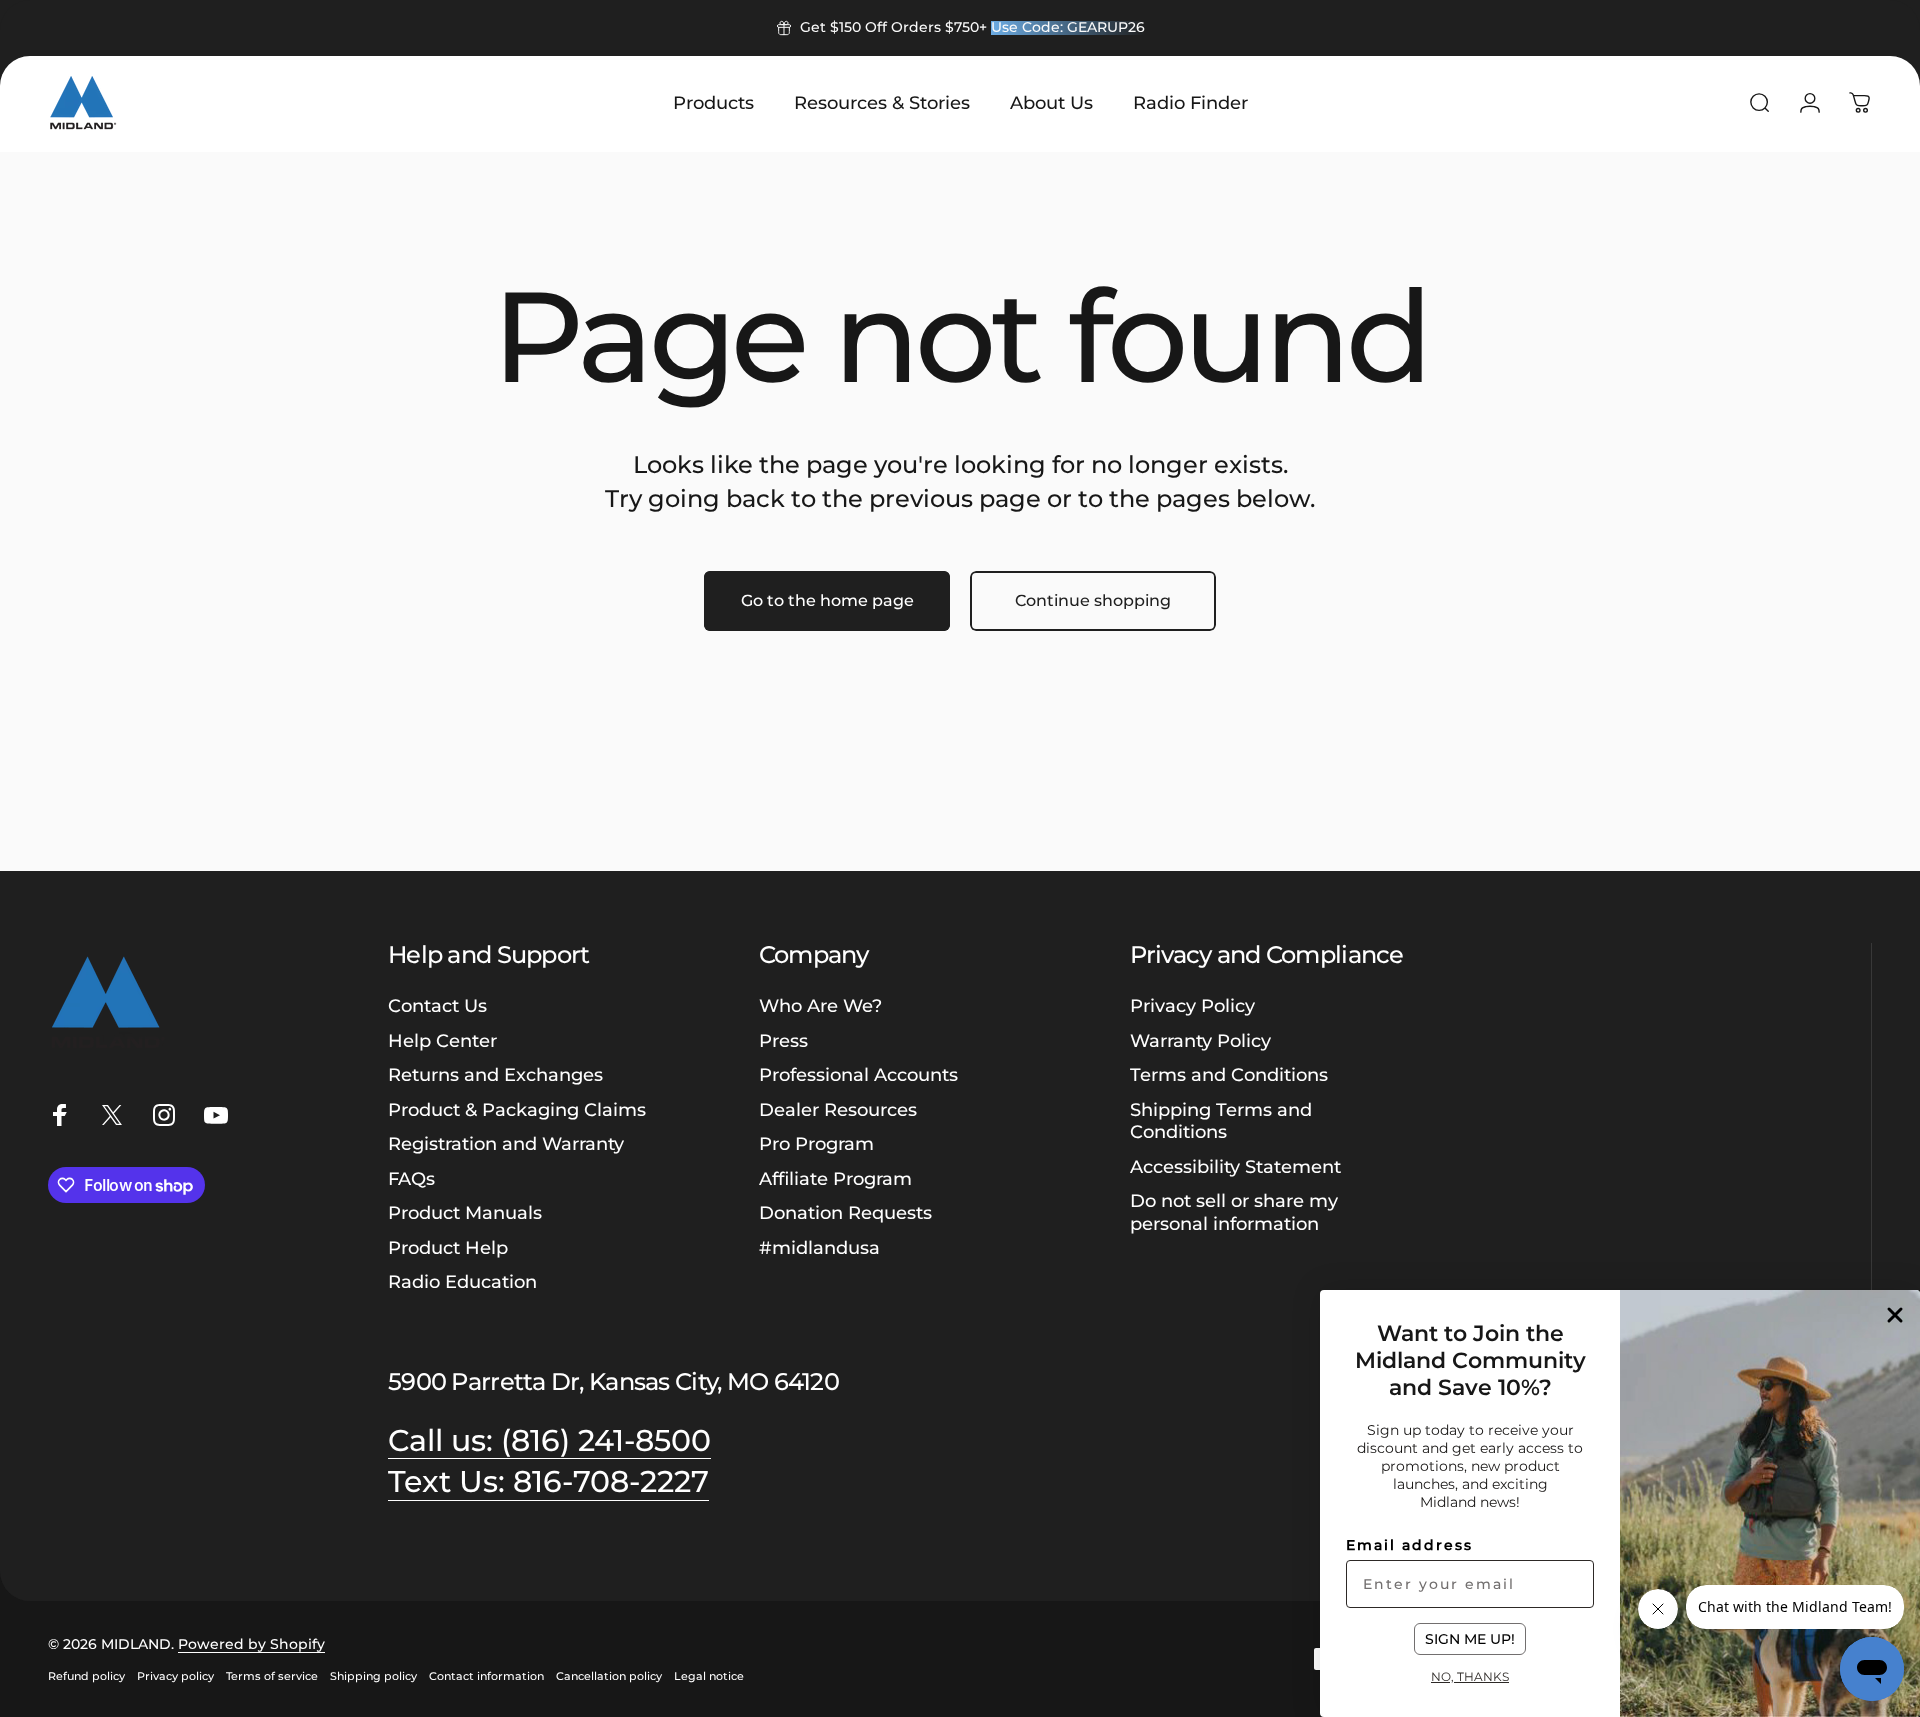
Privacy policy (175, 1676)
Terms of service (272, 1676)
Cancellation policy (609, 1676)
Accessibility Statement (1235, 1167)
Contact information (486, 1676)
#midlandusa (819, 1248)
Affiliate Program (835, 1179)
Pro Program (816, 1144)
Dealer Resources (838, 1110)
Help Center (442, 1041)
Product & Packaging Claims (517, 1110)
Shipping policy (373, 1676)
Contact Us (437, 1006)
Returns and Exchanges (495, 1075)
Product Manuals (465, 1213)
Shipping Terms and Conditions (1221, 1121)
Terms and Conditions (1229, 1075)
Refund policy (86, 1676)
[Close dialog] (1895, 1315)
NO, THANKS (1470, 1676)
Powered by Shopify (251, 1644)
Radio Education (462, 1282)
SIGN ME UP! (1470, 1639)
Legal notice (709, 1676)
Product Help (448, 1248)
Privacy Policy (1192, 1006)
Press (783, 1041)
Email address (1409, 1545)
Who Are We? (820, 1006)
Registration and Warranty (506, 1144)
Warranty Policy (1200, 1041)
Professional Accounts (858, 1075)
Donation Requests (845, 1213)
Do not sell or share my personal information (1234, 1212)
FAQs (411, 1179)
